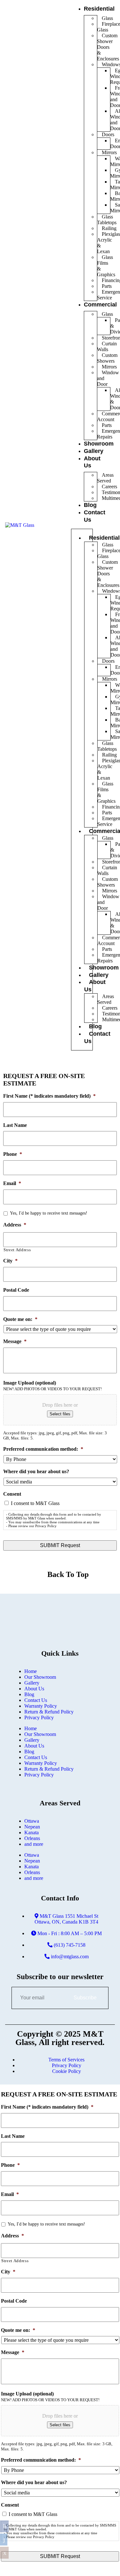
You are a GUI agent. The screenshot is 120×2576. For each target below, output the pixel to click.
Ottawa (32, 1821)
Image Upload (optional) (30, 1383)
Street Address (17, 1250)
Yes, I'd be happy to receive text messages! (49, 1213)
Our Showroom (40, 1677)
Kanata (32, 1832)
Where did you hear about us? (36, 1471)
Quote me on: (20, 1319)
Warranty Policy (41, 1706)
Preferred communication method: (43, 1449)
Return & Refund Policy (49, 1712)
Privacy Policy (39, 1717)
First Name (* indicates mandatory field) (49, 1096)
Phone (13, 1154)
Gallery (32, 1683)
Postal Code (16, 1290)
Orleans (32, 1838)
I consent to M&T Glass (35, 1503)
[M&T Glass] (20, 525)
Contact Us (36, 1700)
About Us (34, 1689)
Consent (12, 1494)
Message (15, 1341)
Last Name (15, 1125)
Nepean (32, 1827)
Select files (60, 1414)
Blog (90, 505)
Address (15, 1225)
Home (31, 1671)
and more (34, 1844)
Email (12, 1183)
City (10, 1261)
